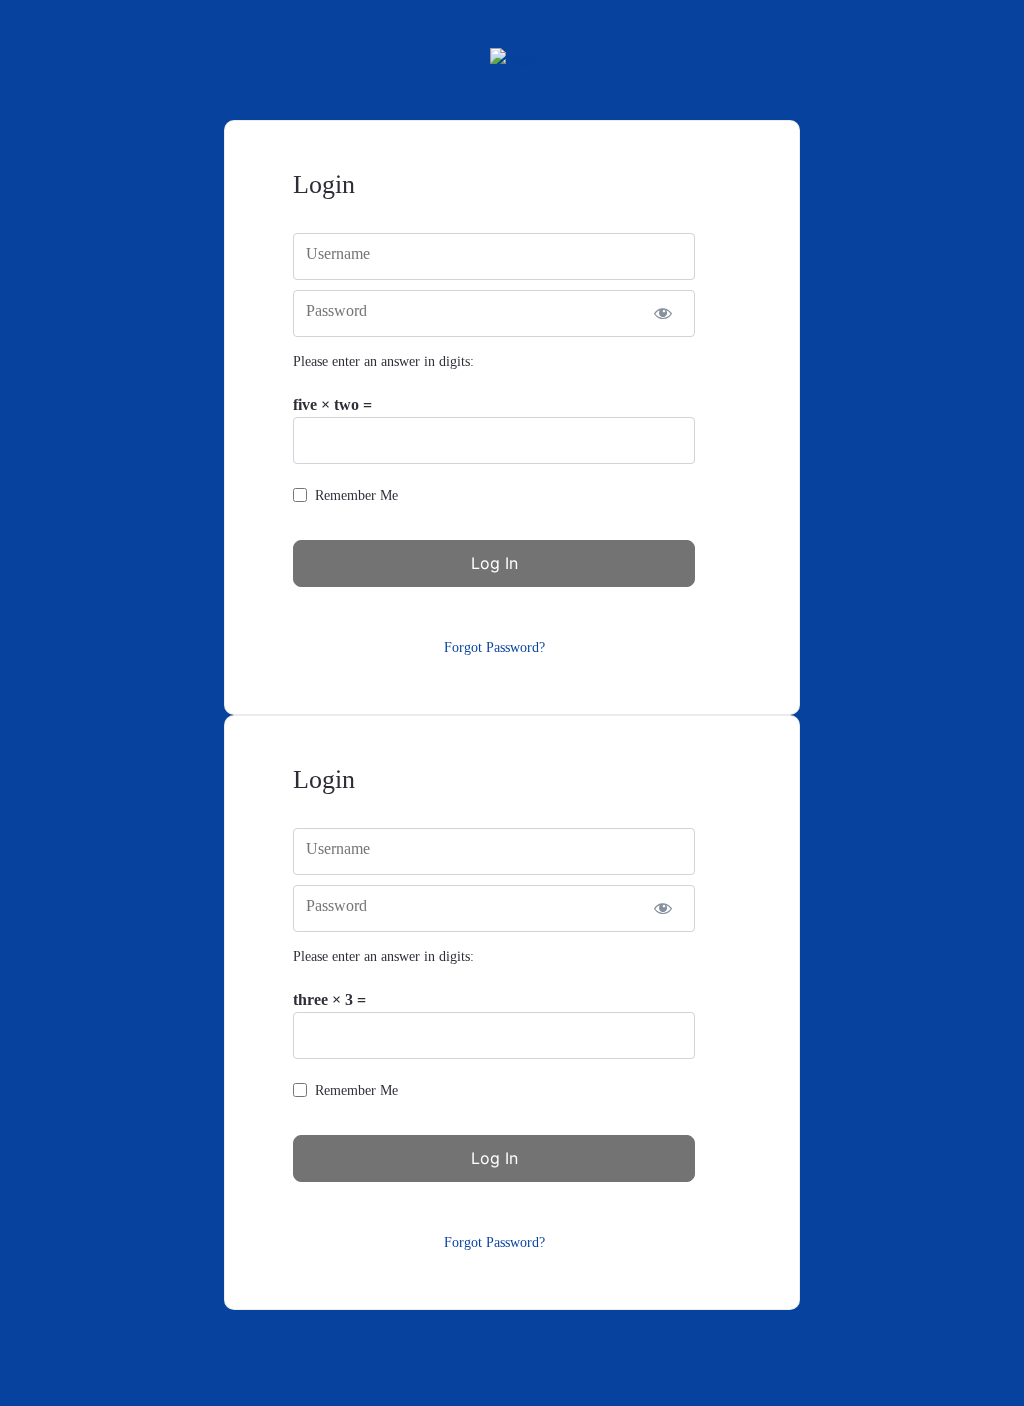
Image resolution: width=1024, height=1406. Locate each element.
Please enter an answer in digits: (383, 361)
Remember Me (356, 495)
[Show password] (662, 313)
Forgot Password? (494, 647)
